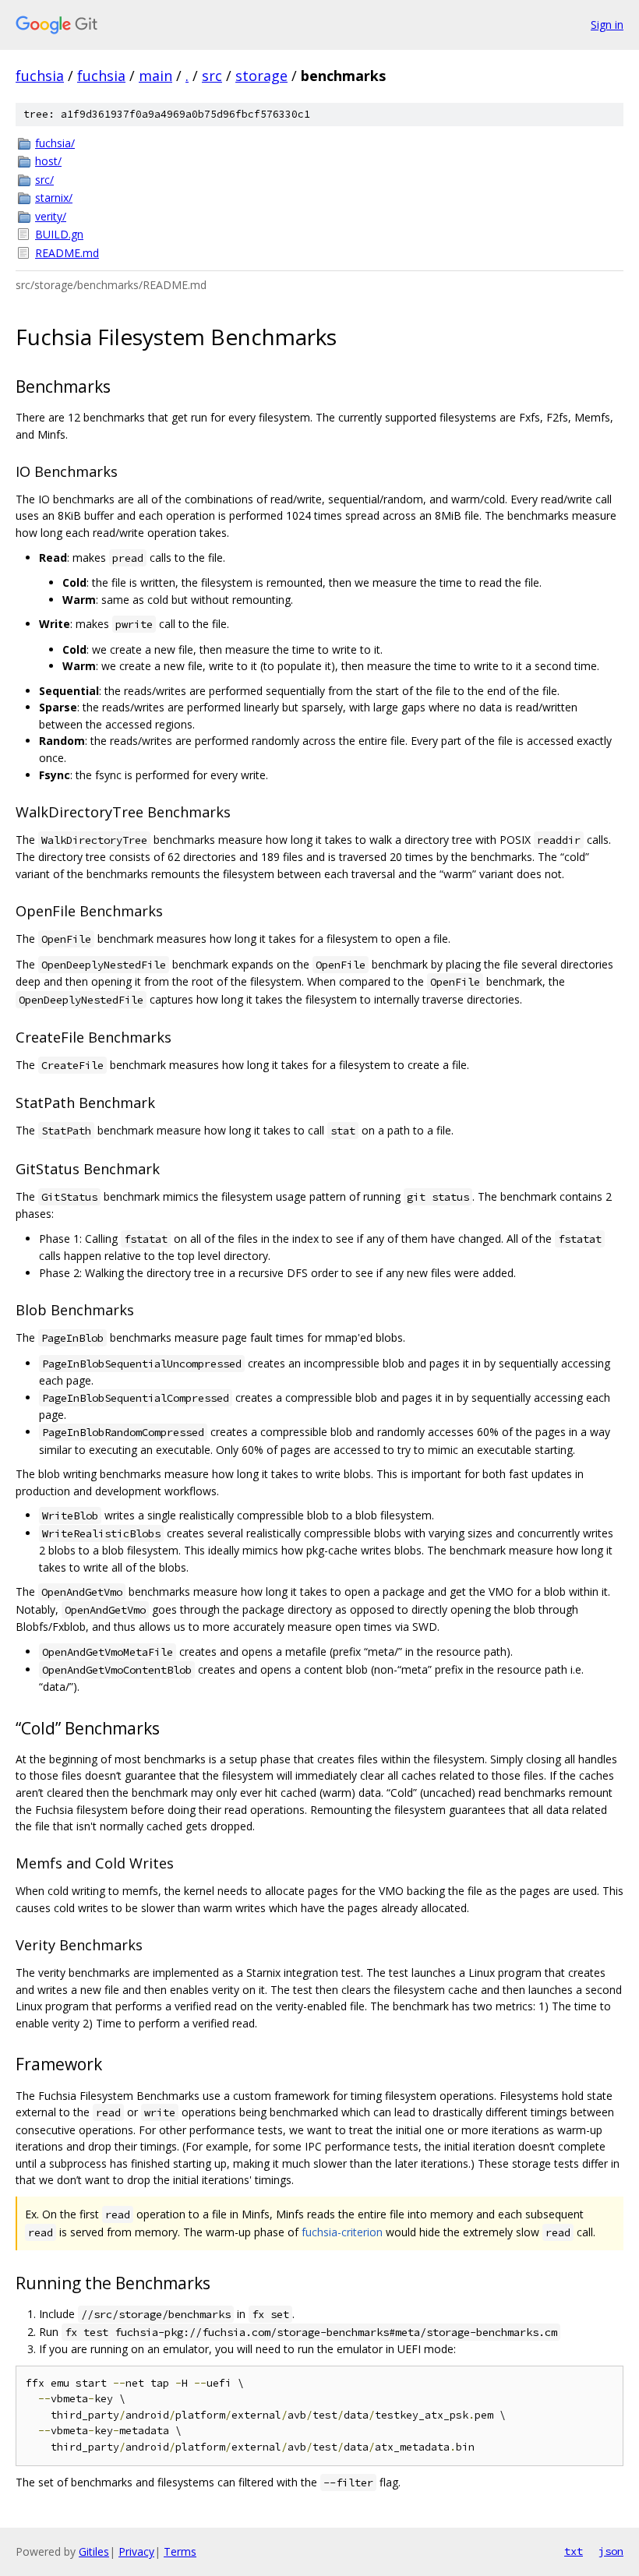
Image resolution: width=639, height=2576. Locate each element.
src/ (44, 180)
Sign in (607, 25)
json (611, 2551)
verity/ (51, 216)
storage (261, 76)
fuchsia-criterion (342, 2232)
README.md (67, 253)
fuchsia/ (55, 143)
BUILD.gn (59, 234)
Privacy (136, 2551)
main (155, 76)
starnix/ (54, 198)
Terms (180, 2551)
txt (574, 2551)
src (212, 76)
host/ (48, 161)
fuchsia (40, 76)
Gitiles (94, 2551)
